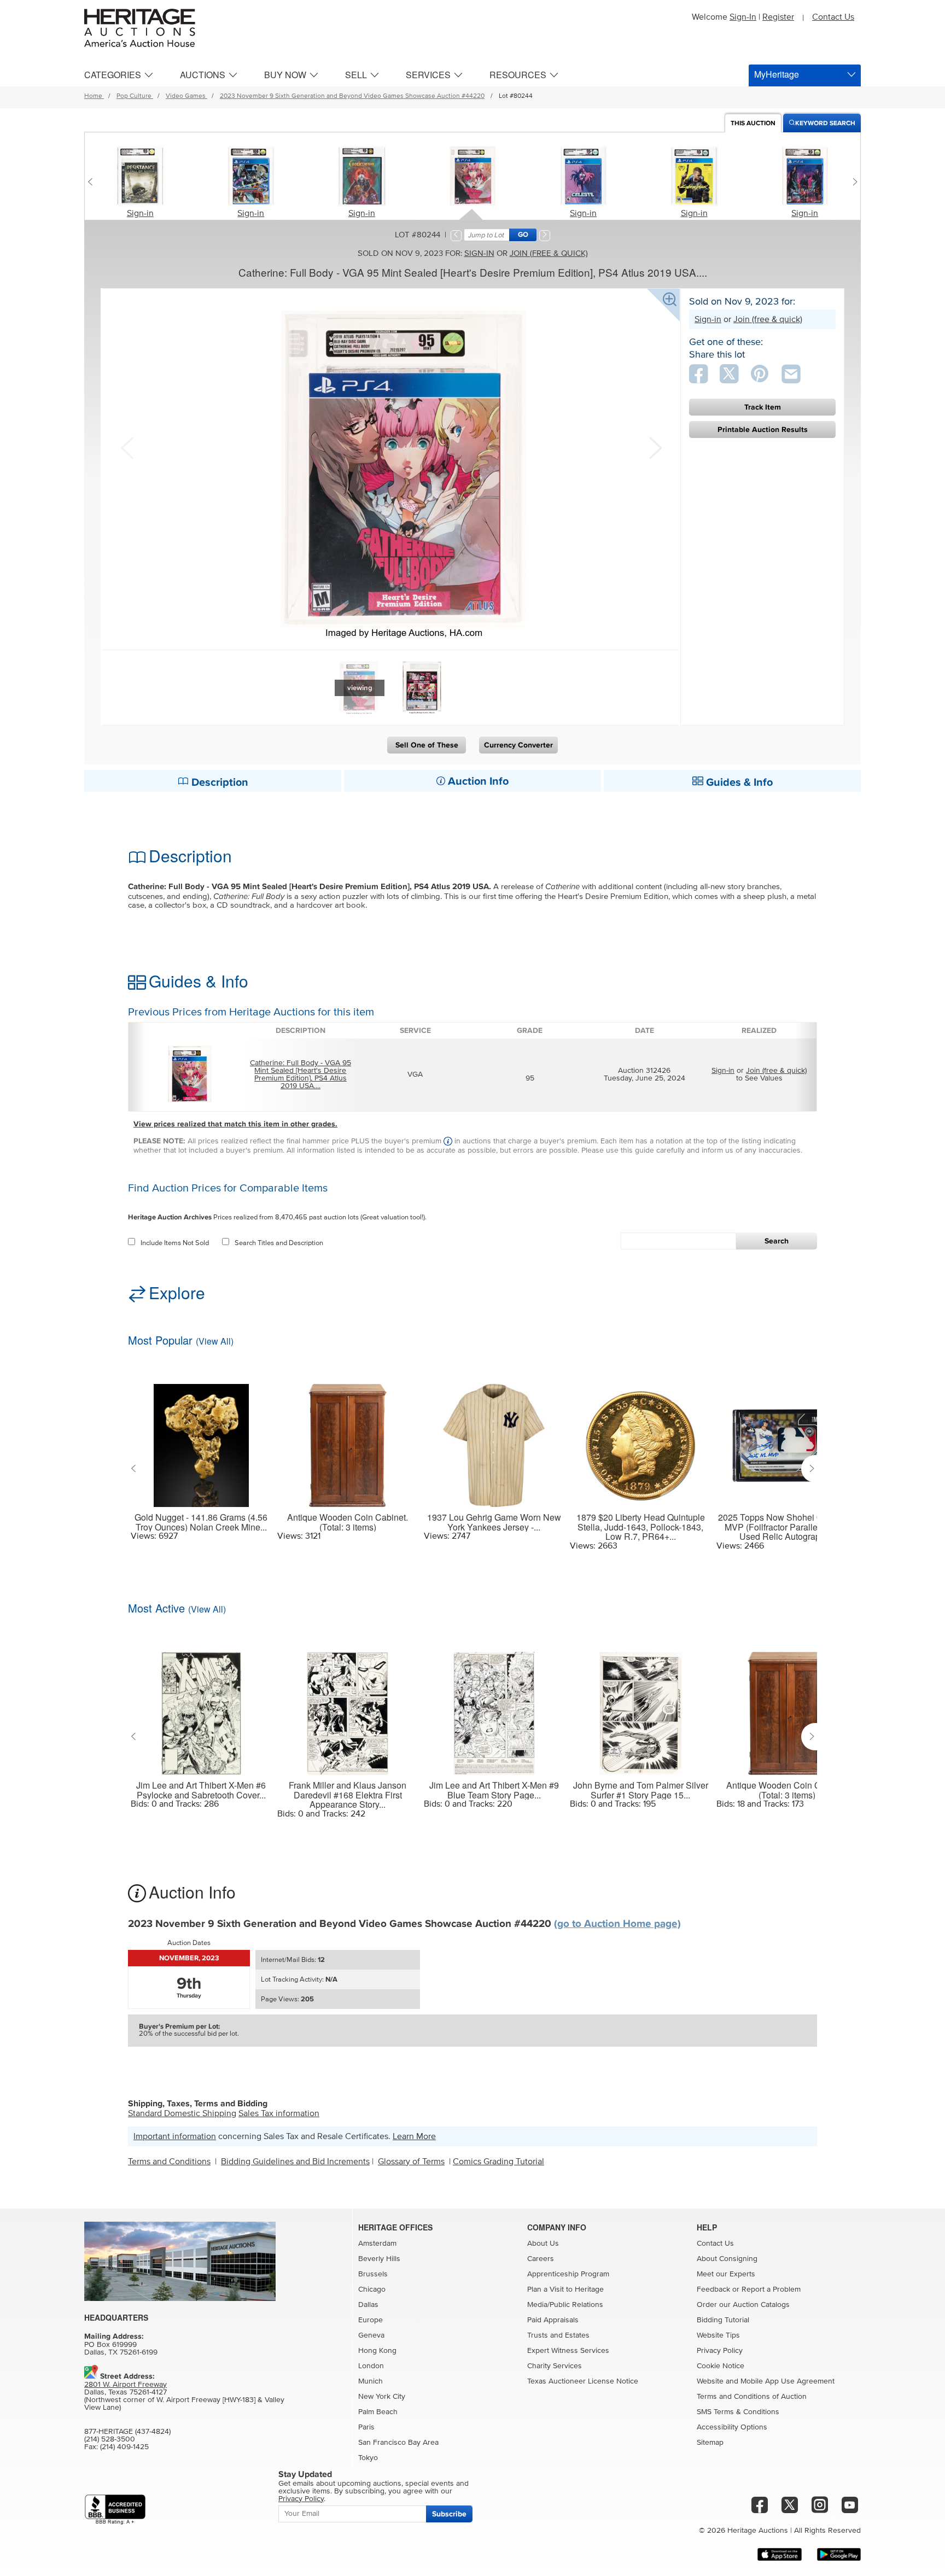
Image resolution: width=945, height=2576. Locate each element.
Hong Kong (377, 2351)
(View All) (215, 1341)
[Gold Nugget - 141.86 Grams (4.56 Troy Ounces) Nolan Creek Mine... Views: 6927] (201, 1439)
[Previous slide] (93, 182)
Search (777, 1241)
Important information (175, 2136)
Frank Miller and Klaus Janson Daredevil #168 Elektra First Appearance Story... (348, 1795)
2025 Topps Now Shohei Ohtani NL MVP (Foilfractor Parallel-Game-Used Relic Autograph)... (787, 1527)
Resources (518, 75)
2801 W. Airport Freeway (126, 2385)
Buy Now (285, 75)
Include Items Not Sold (175, 1243)
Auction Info (477, 781)
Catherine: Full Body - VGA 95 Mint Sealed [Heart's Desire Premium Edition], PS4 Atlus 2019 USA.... (301, 1074)
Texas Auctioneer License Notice (583, 2381)
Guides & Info (738, 782)
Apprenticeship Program (568, 2274)
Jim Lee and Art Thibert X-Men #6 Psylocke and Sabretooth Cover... (201, 1790)
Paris (366, 2427)
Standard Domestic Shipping (182, 2113)
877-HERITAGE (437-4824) (127, 2432)
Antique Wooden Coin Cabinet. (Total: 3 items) (348, 1522)
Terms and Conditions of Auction (752, 2397)
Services (428, 75)
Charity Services (555, 2366)
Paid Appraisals (553, 2320)
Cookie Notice (721, 2366)
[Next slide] (852, 182)
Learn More (414, 2136)
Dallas (368, 2305)
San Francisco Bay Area (398, 2443)
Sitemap (710, 2443)
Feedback (713, 2289)
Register (778, 17)
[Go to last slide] (136, 1469)
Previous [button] (127, 447)
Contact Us (833, 17)
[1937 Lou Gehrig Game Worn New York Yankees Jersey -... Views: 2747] (494, 1439)
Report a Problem (771, 2289)
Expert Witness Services (568, 2351)
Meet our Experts (726, 2274)
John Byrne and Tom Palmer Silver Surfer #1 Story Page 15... (641, 1790)
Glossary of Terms (411, 2162)
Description (218, 782)
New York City (382, 2397)
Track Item (763, 407)
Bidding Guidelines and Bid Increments (295, 2162)
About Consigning (727, 2259)
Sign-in (140, 213)
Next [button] (654, 447)
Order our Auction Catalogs (743, 2305)
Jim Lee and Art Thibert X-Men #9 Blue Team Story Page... (494, 1790)
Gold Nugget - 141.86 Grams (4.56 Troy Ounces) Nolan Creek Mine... (201, 1522)
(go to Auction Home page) (617, 1924)
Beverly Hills (379, 2259)
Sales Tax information (279, 2113)
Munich (371, 2381)
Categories (113, 75)
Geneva (371, 2335)
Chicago (372, 2289)
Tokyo (368, 2458)
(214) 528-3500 (110, 2439)
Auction (753, 123)
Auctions (203, 75)
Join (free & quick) (549, 253)
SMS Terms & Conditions (738, 2412)
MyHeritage (777, 74)
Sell (356, 75)
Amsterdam (377, 2244)
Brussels (373, 2274)
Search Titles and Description (279, 1243)
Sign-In (743, 17)
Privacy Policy (720, 2351)
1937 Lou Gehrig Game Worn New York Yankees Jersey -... (494, 1522)
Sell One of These (427, 745)
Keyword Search (825, 123)
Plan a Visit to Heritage (565, 2289)
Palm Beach (378, 2412)
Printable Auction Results (763, 430)
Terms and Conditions (169, 2162)
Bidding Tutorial (723, 2320)
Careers (541, 2259)
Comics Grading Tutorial (498, 2162)
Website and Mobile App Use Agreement (766, 2381)
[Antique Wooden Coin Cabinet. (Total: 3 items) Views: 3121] (348, 1439)
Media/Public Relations (565, 2305)
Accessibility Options (732, 2427)
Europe (371, 2320)
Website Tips (718, 2335)
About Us (543, 2244)
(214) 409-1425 (124, 2447)
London (371, 2366)
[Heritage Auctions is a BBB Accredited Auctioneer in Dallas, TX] (115, 2510)
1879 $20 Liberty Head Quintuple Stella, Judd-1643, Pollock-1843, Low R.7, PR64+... (641, 1527)
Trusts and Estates (558, 2335)
